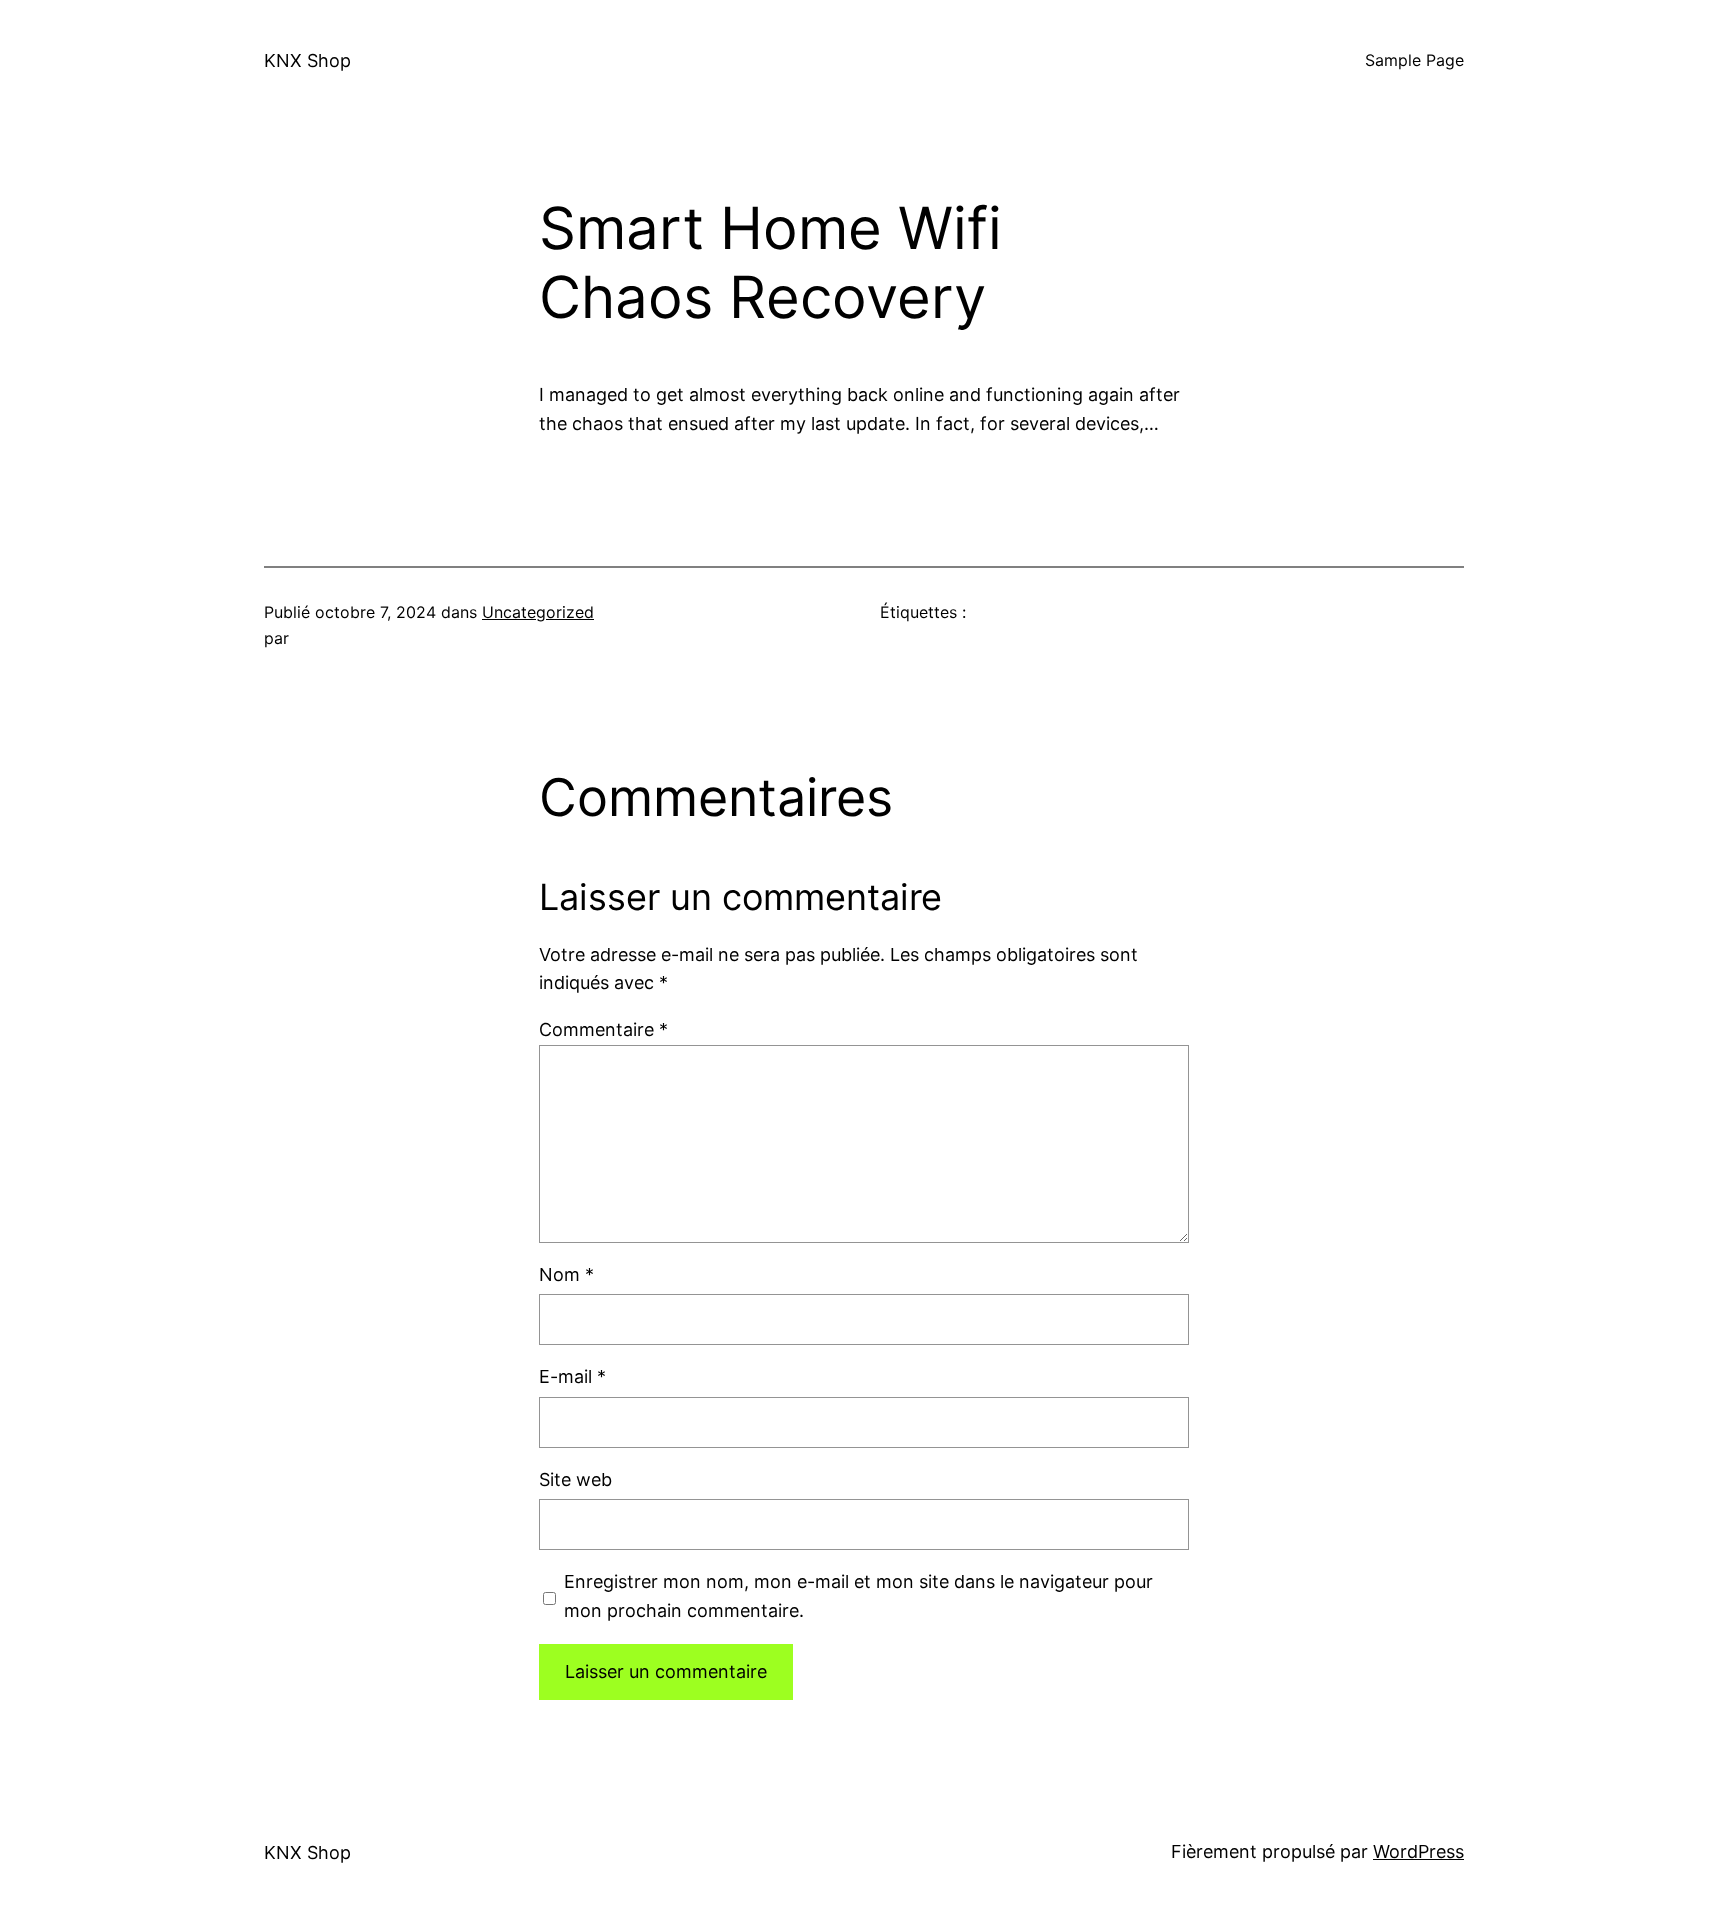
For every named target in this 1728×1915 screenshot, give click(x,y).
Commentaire (603, 1029)
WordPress (1418, 1851)
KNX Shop (307, 60)
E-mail (572, 1376)
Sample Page (1414, 60)
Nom (566, 1274)
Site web (575, 1479)
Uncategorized (538, 612)
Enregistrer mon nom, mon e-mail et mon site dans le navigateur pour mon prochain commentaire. (858, 1596)
